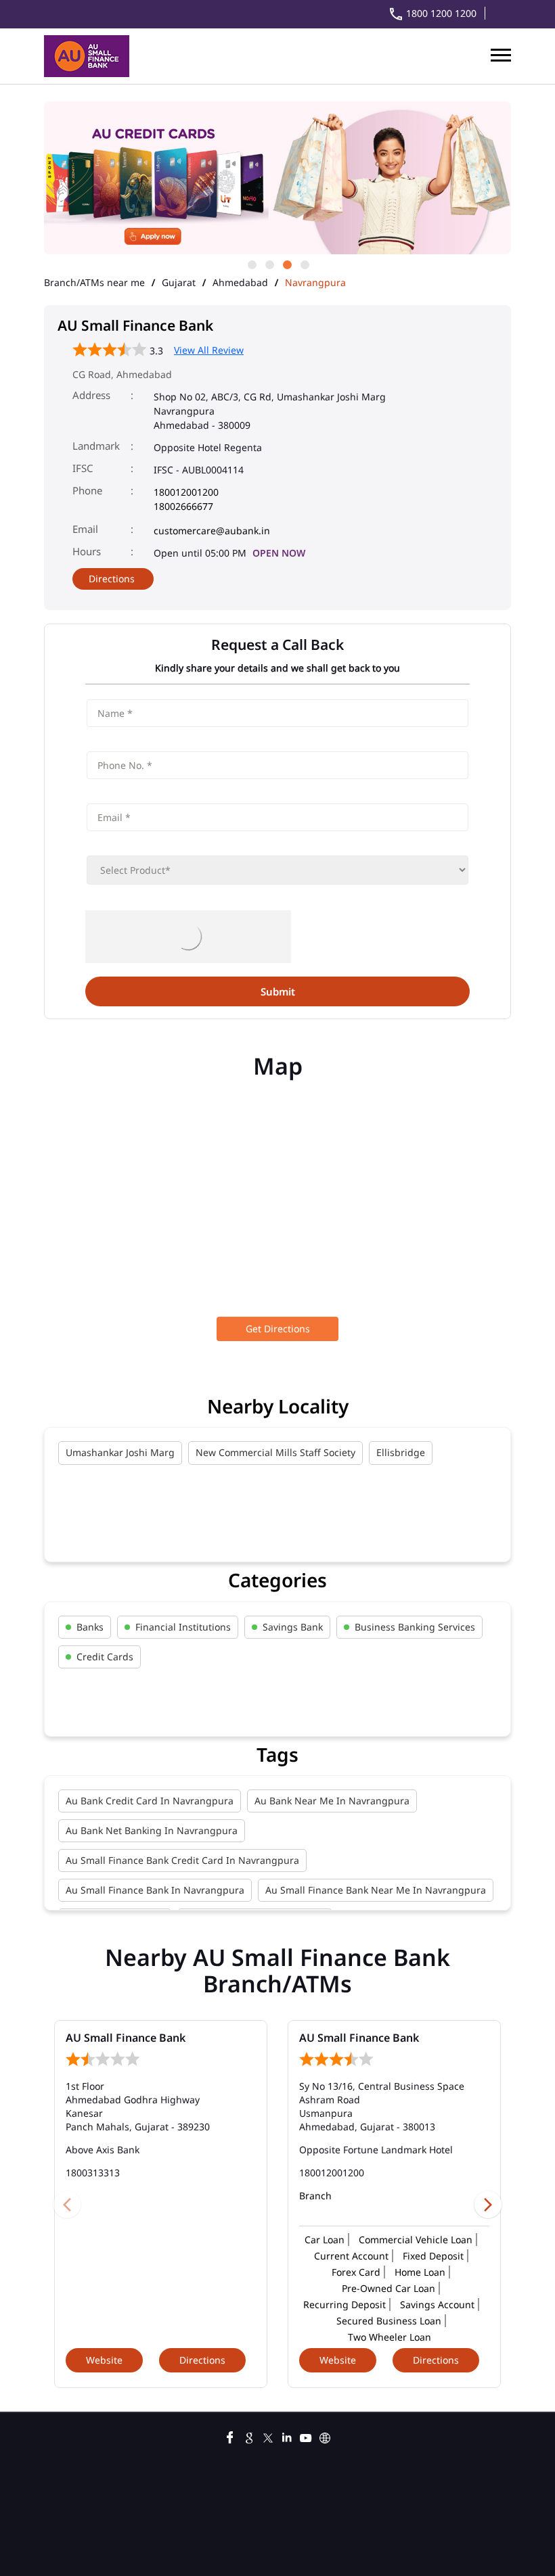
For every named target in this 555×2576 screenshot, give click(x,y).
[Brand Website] (325, 2436)
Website (104, 2360)
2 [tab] (269, 264)
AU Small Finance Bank (126, 2038)
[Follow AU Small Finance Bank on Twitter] (268, 2436)
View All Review (209, 350)
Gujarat (179, 283)
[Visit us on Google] (249, 2436)
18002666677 (183, 506)
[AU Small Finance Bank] (87, 56)
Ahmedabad (240, 283)
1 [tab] (251, 264)
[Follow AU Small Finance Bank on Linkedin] (287, 2436)
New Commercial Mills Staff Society (275, 1452)
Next (488, 2204)
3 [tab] (286, 264)
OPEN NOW (279, 553)
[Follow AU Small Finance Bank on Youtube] (306, 2436)
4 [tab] (304, 264)
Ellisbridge (401, 1452)
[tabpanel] (234, 179)
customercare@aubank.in (212, 531)
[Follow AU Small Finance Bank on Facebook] (230, 2436)
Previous (67, 2204)
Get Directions (278, 1329)
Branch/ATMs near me (94, 283)
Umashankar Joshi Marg (120, 1452)
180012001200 (186, 492)
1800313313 (93, 2173)
